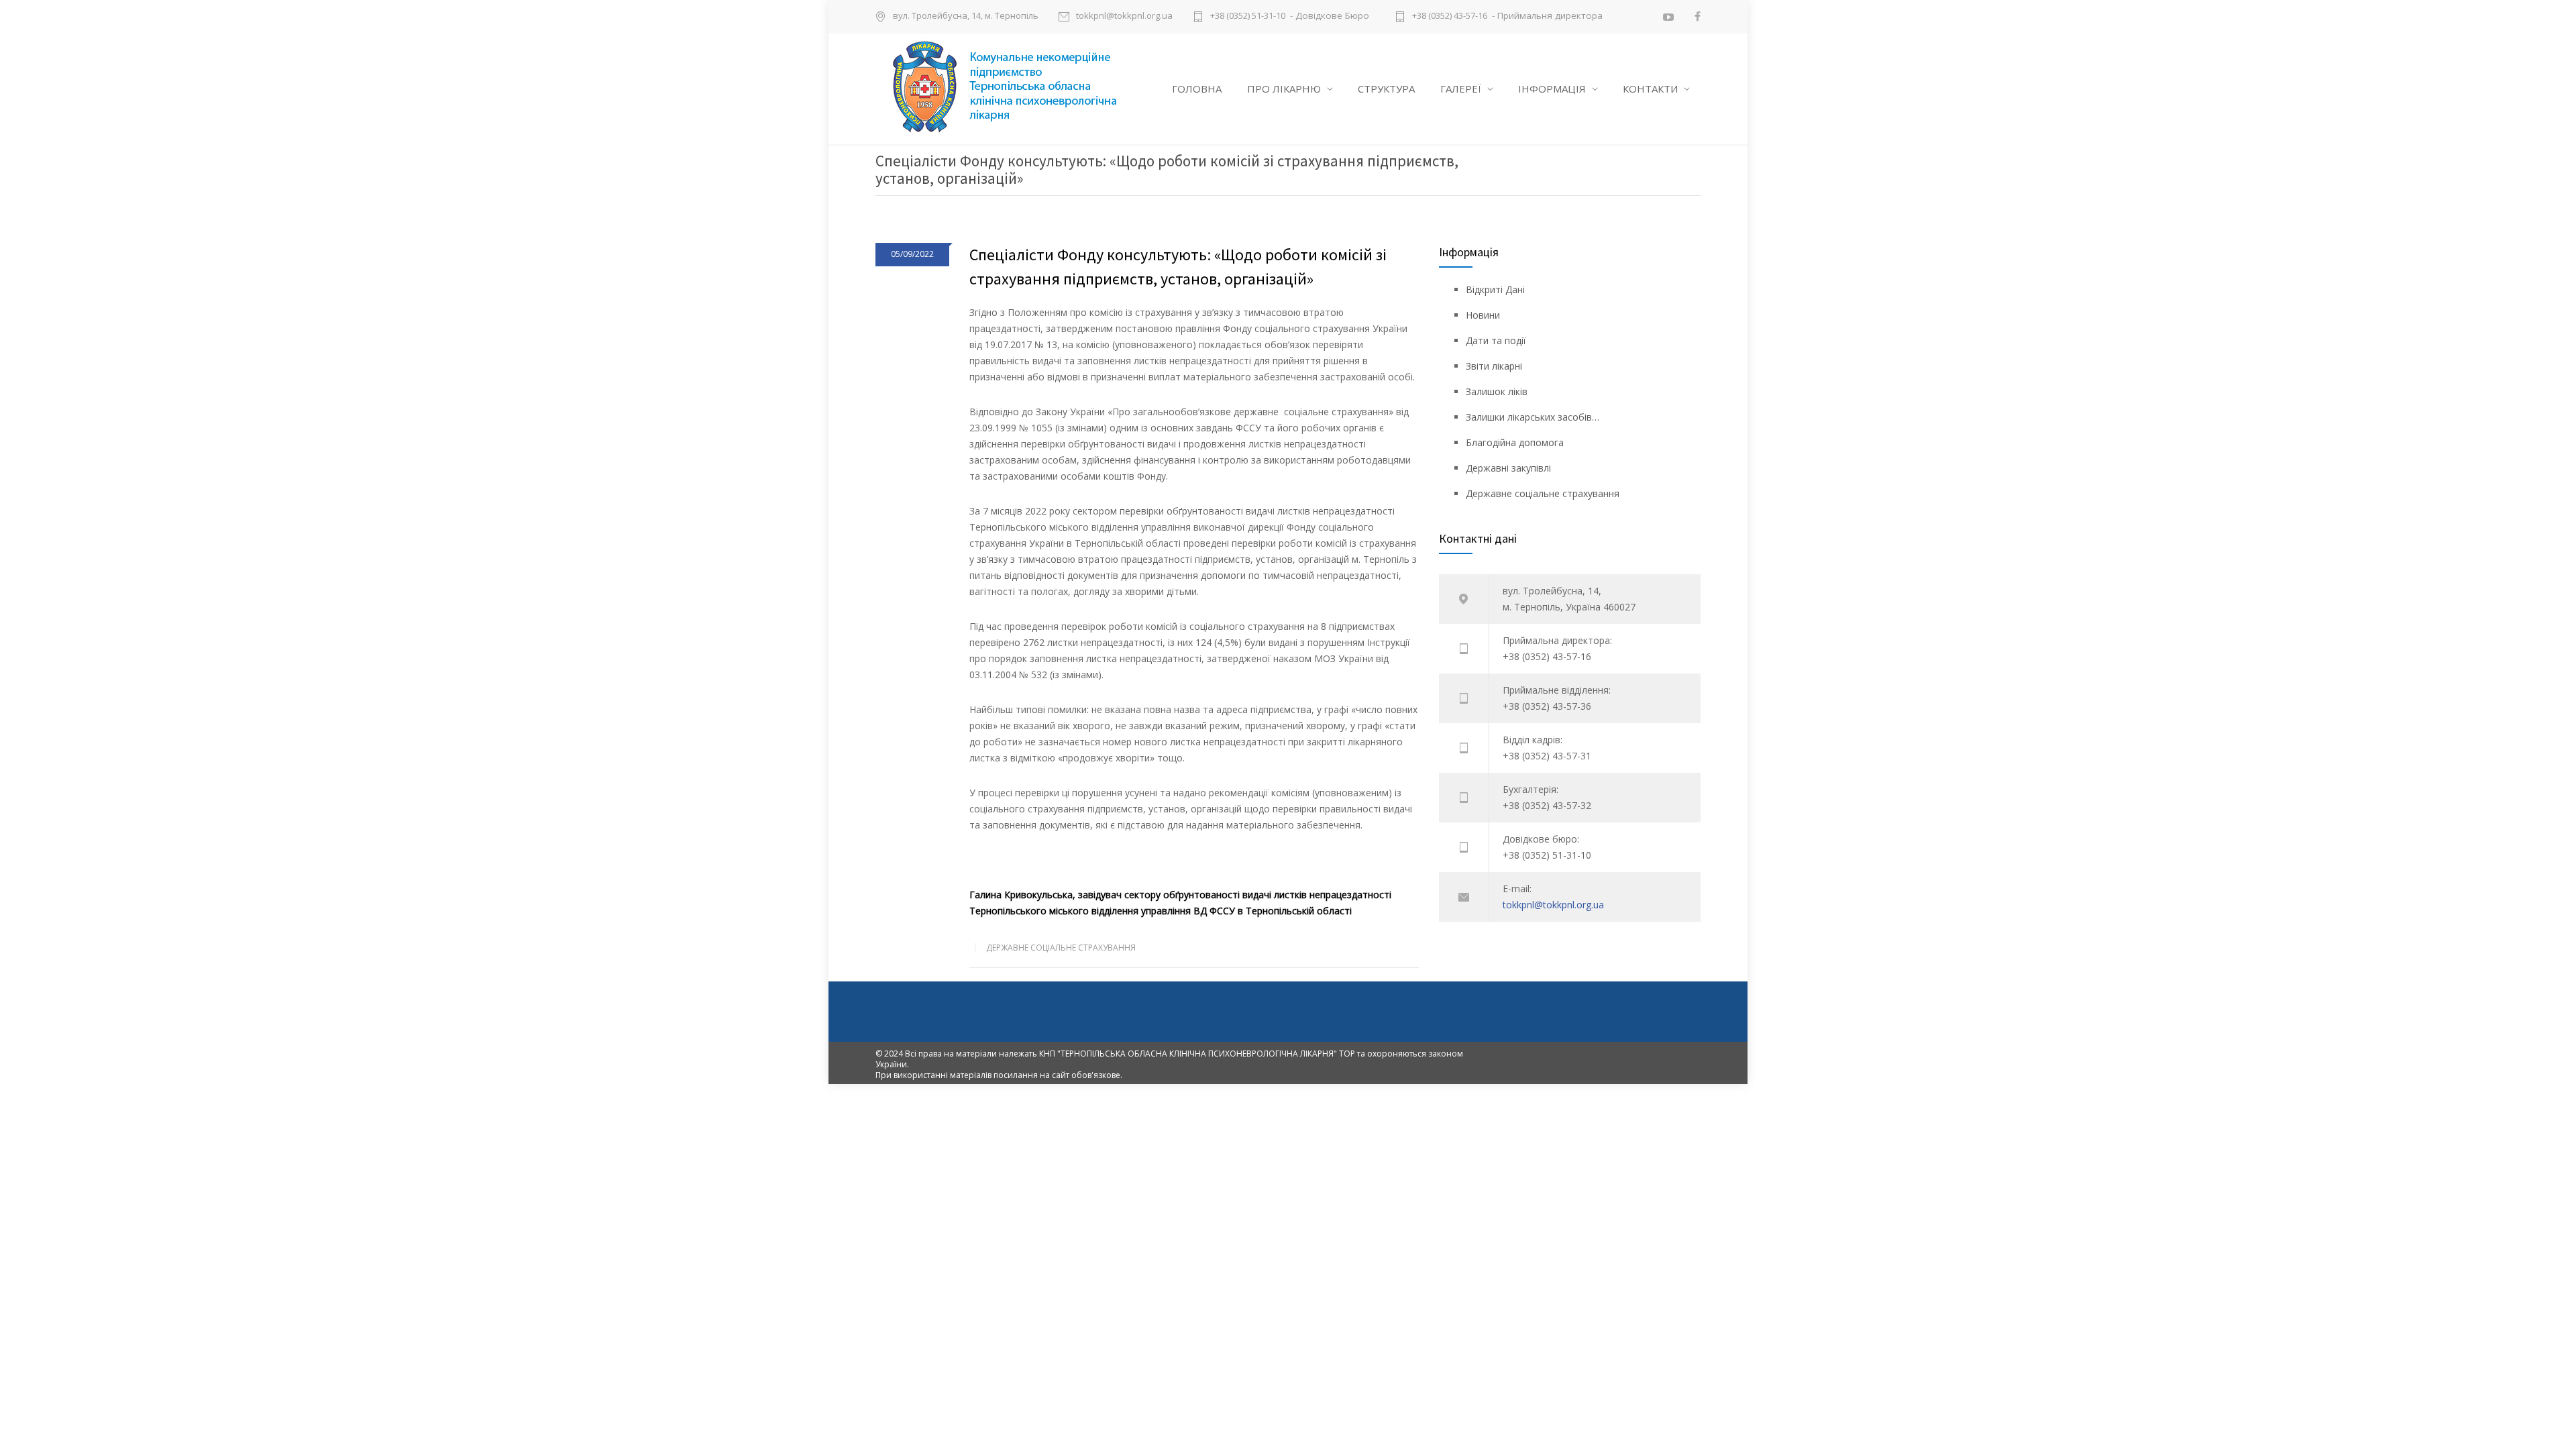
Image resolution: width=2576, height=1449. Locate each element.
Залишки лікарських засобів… (1533, 417)
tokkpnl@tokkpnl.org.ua (1124, 16)
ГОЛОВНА (1197, 89)
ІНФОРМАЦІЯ (1552, 89)
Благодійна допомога (1515, 442)
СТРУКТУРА (1386, 89)
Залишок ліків (1497, 391)
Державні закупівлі (1508, 468)
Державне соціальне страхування (1061, 948)
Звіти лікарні (1494, 366)
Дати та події (1496, 340)
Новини (1483, 315)
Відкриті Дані (1495, 289)
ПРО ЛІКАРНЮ (1284, 89)
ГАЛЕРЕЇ (1461, 89)
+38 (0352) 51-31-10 (1248, 16)
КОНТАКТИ (1650, 89)
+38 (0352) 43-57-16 (1450, 16)
